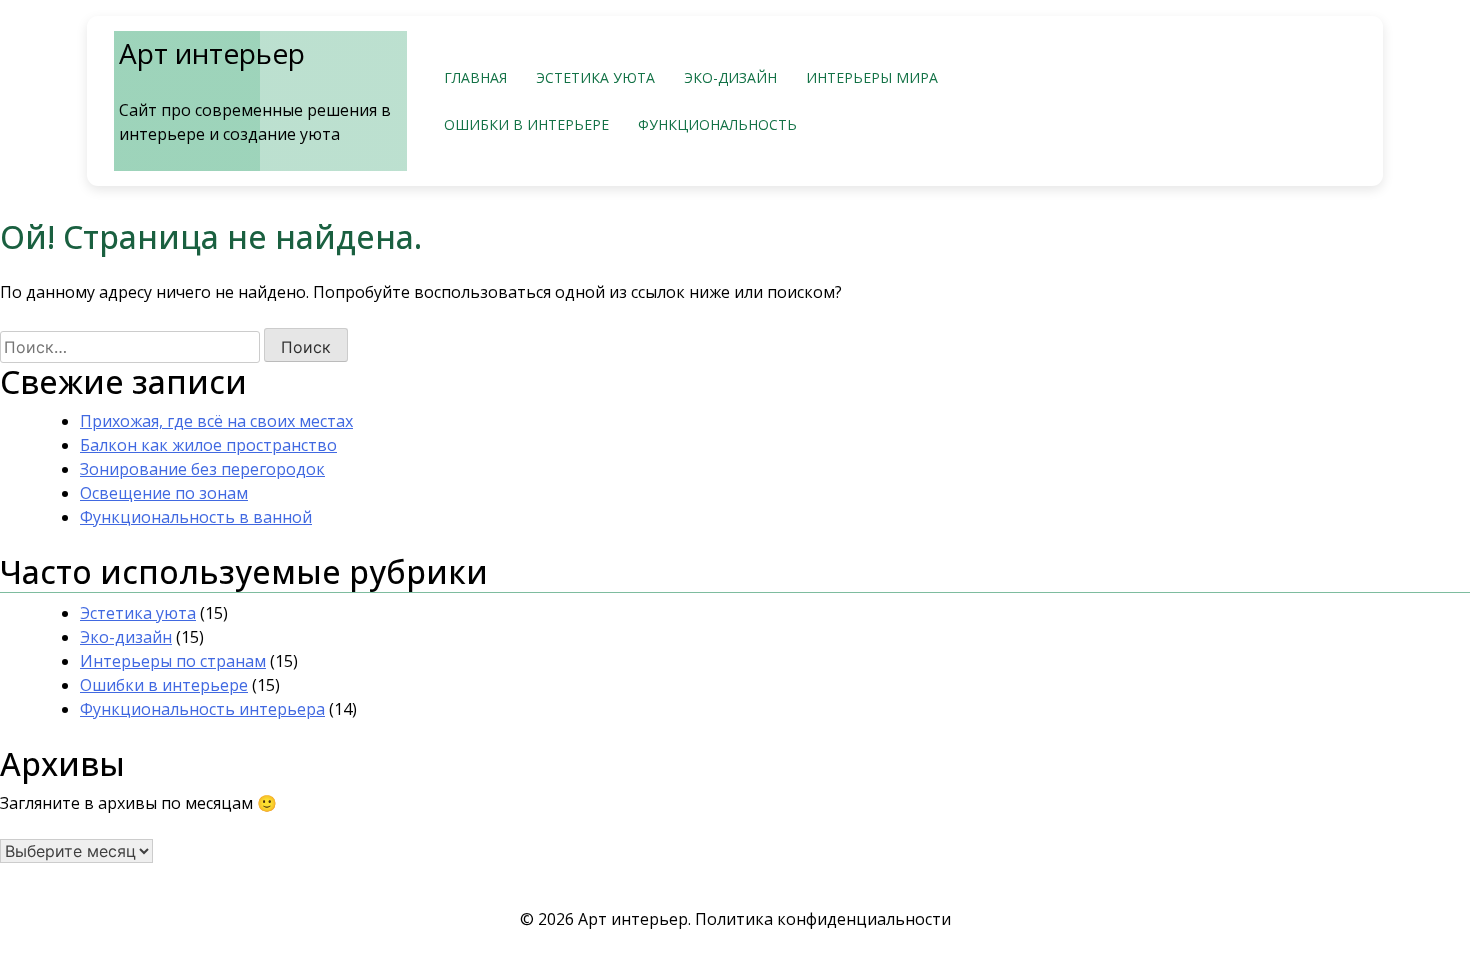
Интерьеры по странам (173, 661)
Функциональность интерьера (202, 709)
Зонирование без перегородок (202, 469)
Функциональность (717, 124)
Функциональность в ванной (196, 517)
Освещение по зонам (164, 493)
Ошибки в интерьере (526, 124)
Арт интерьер (212, 53)
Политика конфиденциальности (823, 919)
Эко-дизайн (730, 77)
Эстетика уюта (595, 77)
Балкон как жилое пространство (208, 445)
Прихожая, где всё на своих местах (216, 421)
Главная (475, 77)
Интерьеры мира (872, 77)
